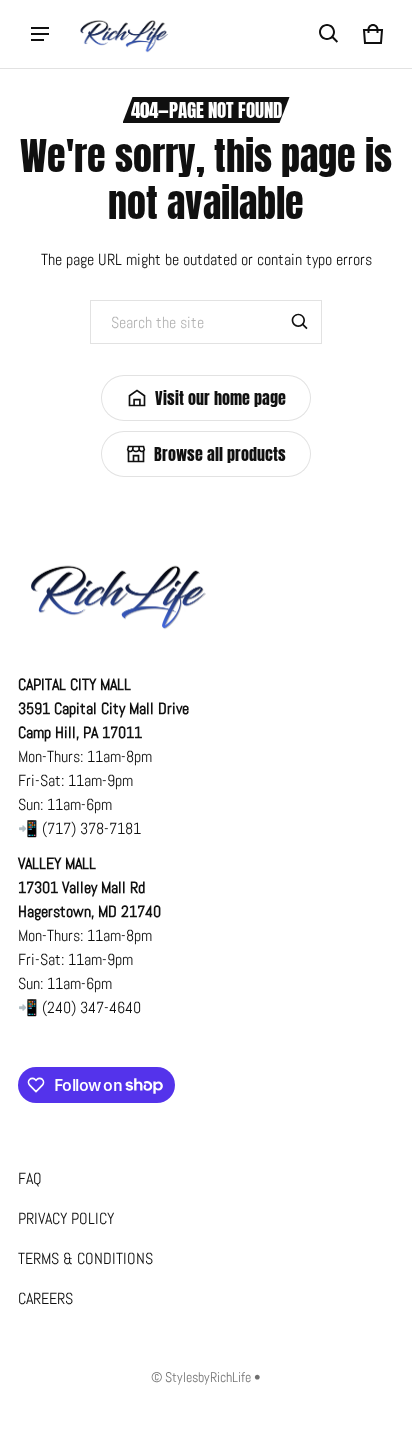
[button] (329, 34)
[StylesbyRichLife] (124, 34)
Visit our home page (220, 398)
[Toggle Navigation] (40, 34)
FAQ (30, 1178)
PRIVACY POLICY (66, 1218)
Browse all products (220, 454)
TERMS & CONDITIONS (85, 1258)
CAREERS (45, 1298)
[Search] (300, 322)
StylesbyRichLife (208, 1377)
